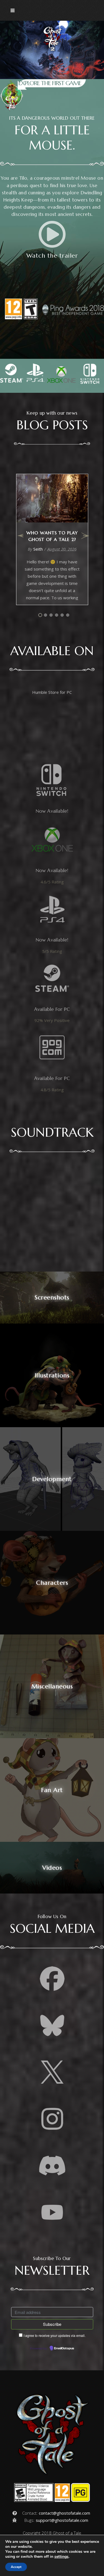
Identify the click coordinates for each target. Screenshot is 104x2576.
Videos (52, 1868)
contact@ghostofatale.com (64, 2513)
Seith (38, 549)
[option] (52, 539)
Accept (16, 2567)
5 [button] (62, 615)
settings (61, 2557)
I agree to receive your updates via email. (54, 2335)
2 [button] (45, 615)
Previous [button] (20, 539)
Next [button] (85, 539)
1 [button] (40, 615)
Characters (52, 1583)
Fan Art (52, 1790)
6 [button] (68, 615)
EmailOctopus (64, 2349)
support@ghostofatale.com (62, 2520)
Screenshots (52, 1297)
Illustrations (52, 1375)
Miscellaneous (52, 1686)
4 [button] (57, 615)
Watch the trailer (52, 256)
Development (52, 1479)
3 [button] (51, 615)
